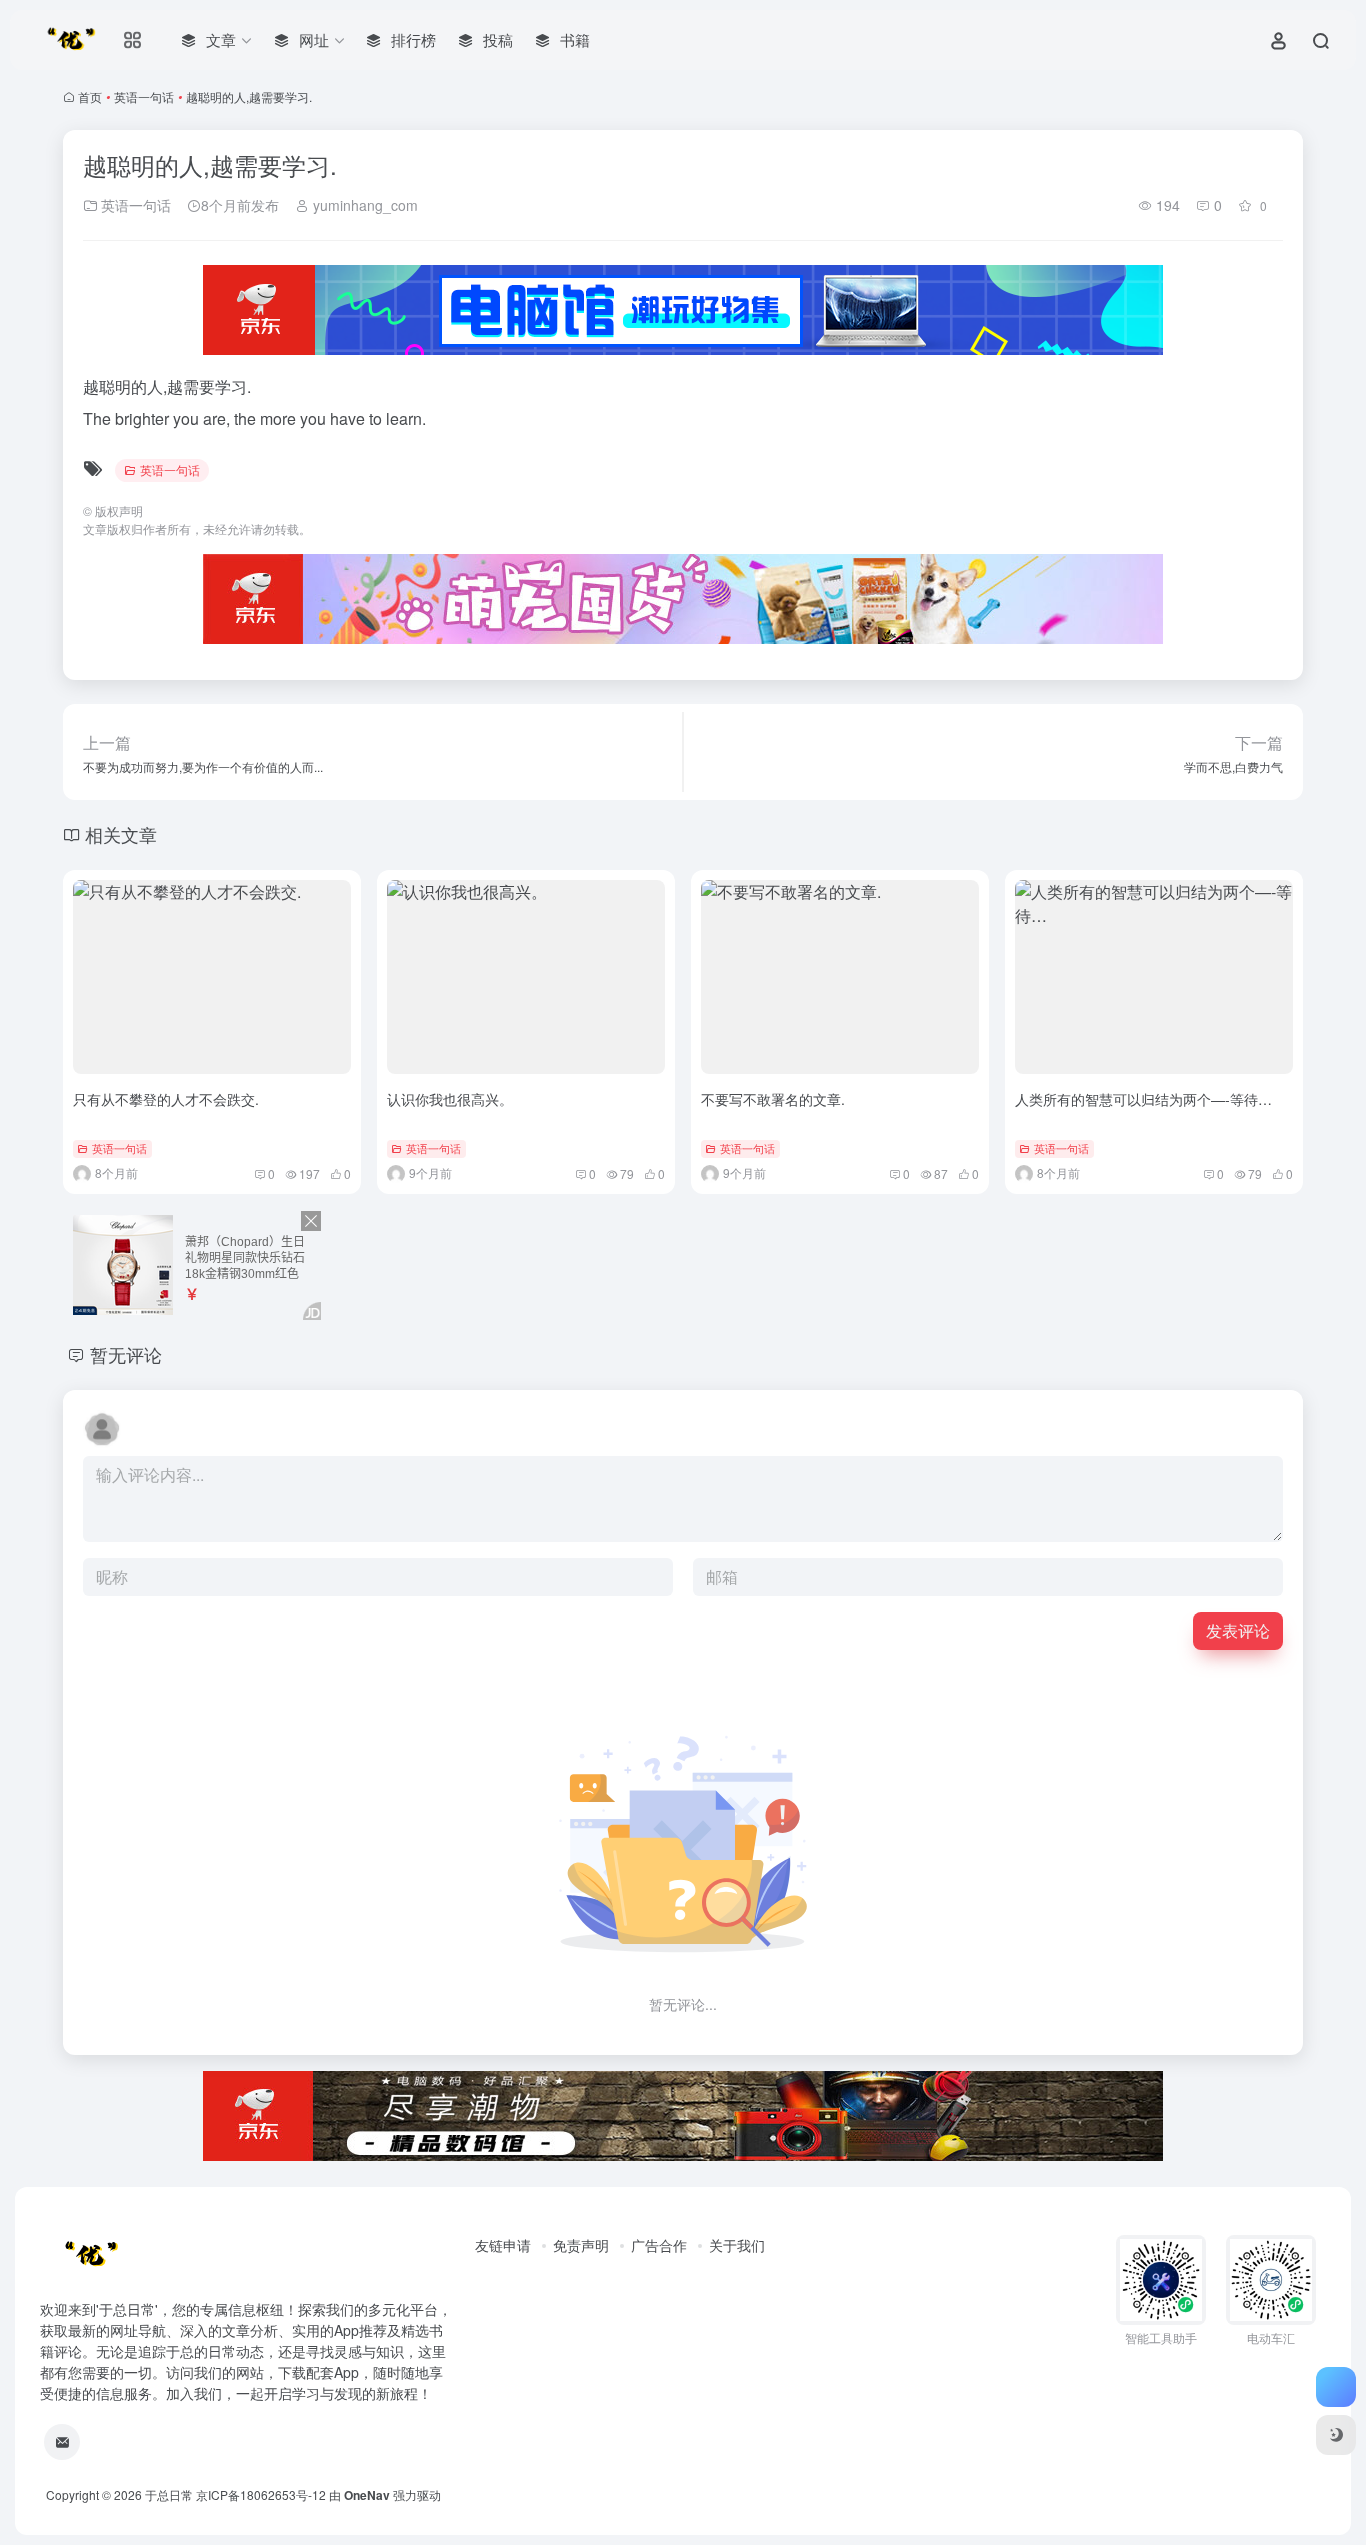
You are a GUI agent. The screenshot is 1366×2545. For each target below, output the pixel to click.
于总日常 (169, 2494)
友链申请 (503, 2245)
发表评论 (1238, 1630)
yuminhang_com (363, 205)
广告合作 (659, 2245)
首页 (90, 96)
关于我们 (737, 2245)
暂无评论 (126, 1354)
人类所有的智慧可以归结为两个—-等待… (1143, 1099)
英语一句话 (144, 96)
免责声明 (581, 2245)
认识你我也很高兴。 (450, 1099)
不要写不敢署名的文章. (773, 1099)
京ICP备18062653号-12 (261, 2494)
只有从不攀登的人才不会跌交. (166, 1099)
